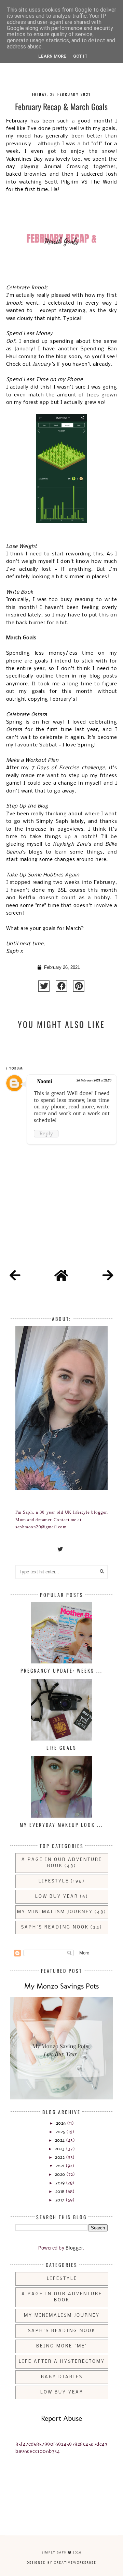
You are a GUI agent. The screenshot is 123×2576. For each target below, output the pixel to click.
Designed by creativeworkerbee (61, 2563)
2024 (61, 2141)
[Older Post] (108, 1277)
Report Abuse (61, 2418)
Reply (46, 1133)
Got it (80, 56)
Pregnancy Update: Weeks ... (61, 1670)
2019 (61, 2183)
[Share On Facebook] (61, 986)
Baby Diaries (62, 2377)
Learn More (52, 56)
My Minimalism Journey (55, 1912)
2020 (61, 2175)
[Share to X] (44, 986)
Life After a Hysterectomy (62, 2362)
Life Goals (61, 1748)
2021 (61, 2166)
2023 (61, 2149)
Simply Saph (54, 2552)
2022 (60, 2158)
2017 (61, 2200)
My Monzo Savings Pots (61, 1986)
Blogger (74, 2248)
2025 (61, 2132)
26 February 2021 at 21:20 (94, 1080)
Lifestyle (54, 1881)
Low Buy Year (57, 1897)
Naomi (45, 1081)
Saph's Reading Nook (55, 1927)
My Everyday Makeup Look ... (61, 1825)
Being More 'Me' (62, 2346)
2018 (61, 2192)
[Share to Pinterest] (79, 986)
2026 (62, 2123)
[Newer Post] (15, 1277)
